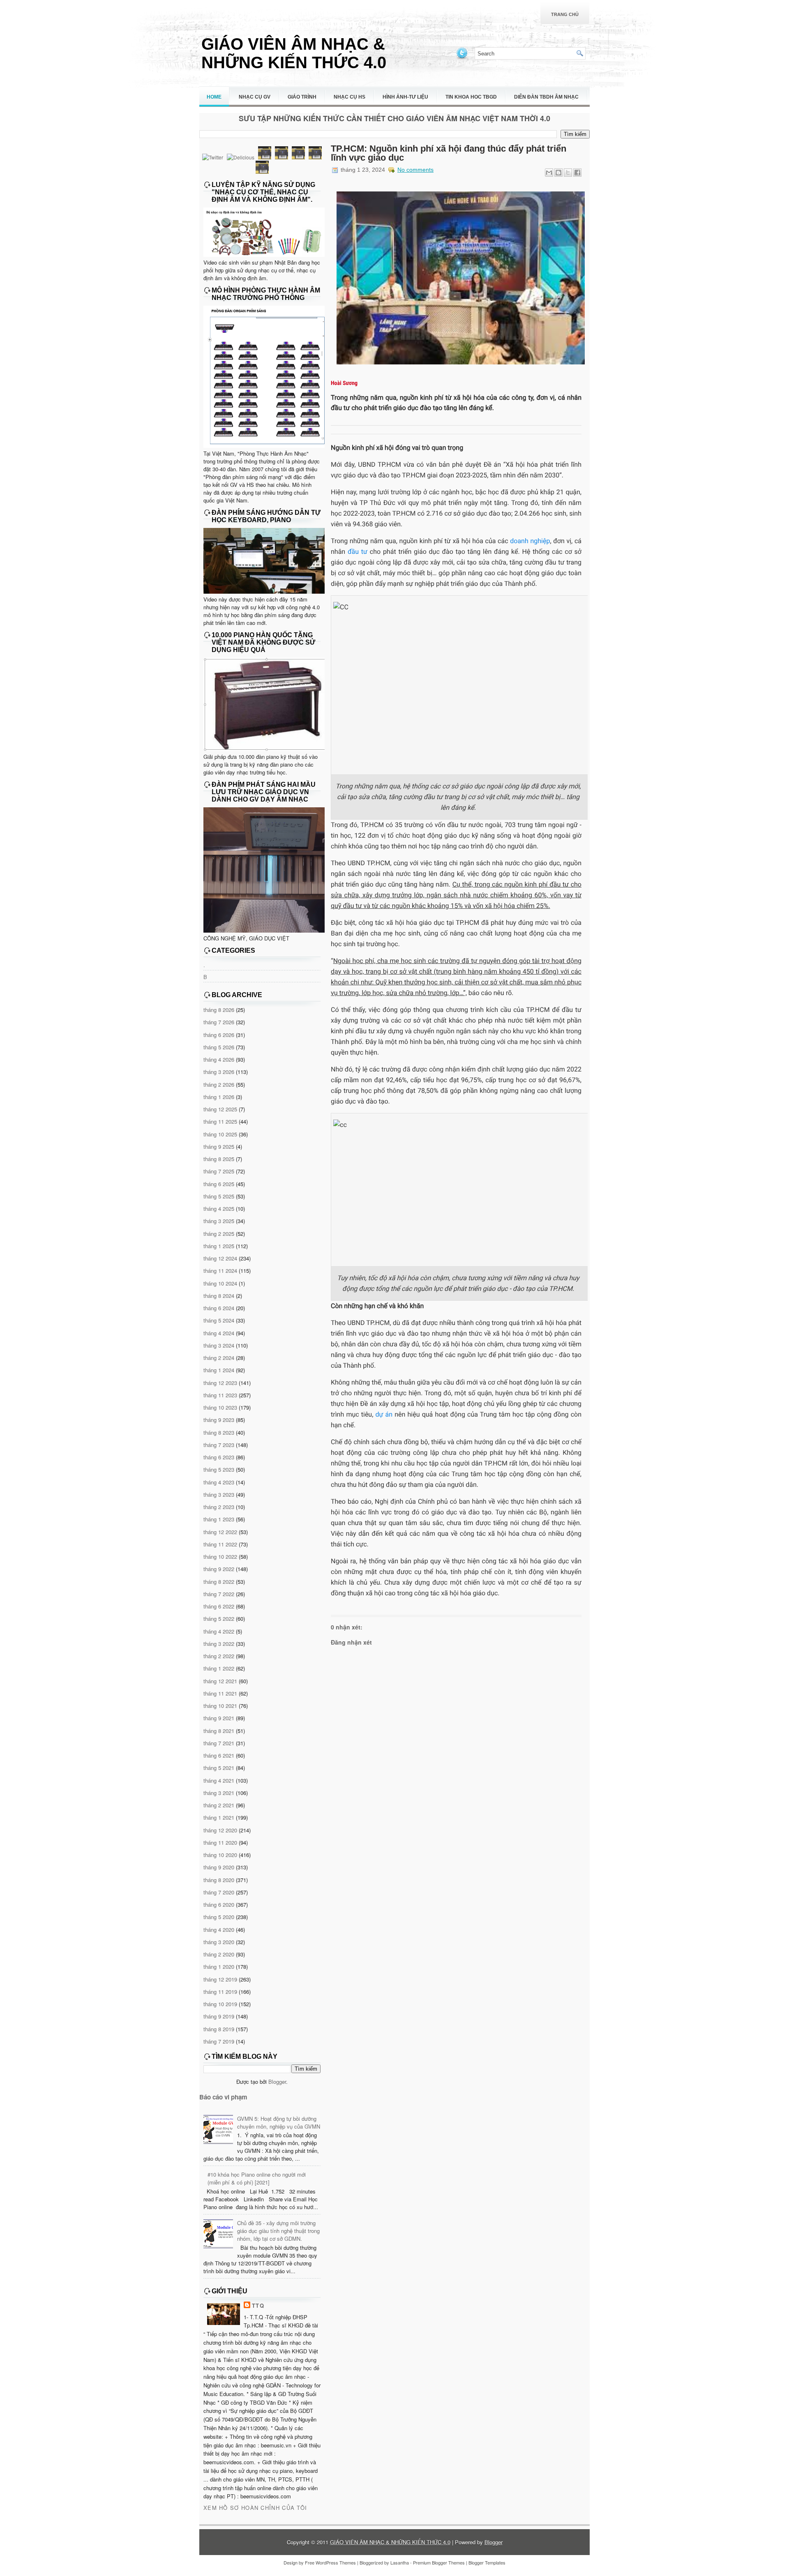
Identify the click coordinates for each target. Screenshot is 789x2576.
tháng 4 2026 (219, 1059)
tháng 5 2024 (219, 1320)
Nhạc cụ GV (255, 97)
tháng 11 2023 (220, 1395)
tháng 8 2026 (219, 1010)
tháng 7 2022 (219, 1594)
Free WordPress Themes (330, 2562)
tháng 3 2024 (219, 1345)
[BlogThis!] (558, 173)
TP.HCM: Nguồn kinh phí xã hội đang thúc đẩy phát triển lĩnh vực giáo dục (449, 153)
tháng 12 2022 (220, 1532)
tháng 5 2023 (219, 1469)
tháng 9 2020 (219, 1867)
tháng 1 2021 (219, 1817)
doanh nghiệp (530, 541)
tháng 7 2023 (219, 1445)
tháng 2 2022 (219, 1656)
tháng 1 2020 (219, 1967)
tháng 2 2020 (219, 1954)
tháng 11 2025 (220, 1121)
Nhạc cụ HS (350, 97)
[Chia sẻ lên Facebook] (577, 173)
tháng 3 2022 (219, 1644)
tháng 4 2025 (219, 1209)
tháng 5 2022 (219, 1619)
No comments (415, 170)
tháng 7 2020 (219, 1892)
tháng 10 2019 (220, 2004)
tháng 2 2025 (219, 1234)
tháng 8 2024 (219, 1296)
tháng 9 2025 (219, 1146)
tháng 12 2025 (220, 1109)
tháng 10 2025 (220, 1134)
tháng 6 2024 (219, 1308)
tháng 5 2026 (219, 1047)
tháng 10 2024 (220, 1283)
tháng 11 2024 (220, 1271)
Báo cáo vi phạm (223, 2097)
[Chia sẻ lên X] (568, 173)
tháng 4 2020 (219, 1930)
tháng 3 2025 (219, 1221)
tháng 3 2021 (219, 1793)
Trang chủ (565, 14)
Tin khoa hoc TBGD (471, 97)
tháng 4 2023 (219, 1482)
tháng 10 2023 (220, 1407)
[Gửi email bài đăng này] (549, 173)
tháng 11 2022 (220, 1544)
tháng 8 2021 (219, 1731)
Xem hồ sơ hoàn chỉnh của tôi (255, 2508)
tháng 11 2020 (220, 1842)
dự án (384, 1414)
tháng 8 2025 (219, 1159)
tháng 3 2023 (219, 1494)
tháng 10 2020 (220, 1855)
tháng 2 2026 (219, 1084)
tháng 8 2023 (219, 1432)
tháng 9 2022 (219, 1569)
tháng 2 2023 (219, 1507)
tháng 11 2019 (220, 1992)
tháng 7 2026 (219, 1022)
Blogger (277, 2082)
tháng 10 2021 (220, 1706)
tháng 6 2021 (219, 1755)
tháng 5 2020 (219, 1917)
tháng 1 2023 (219, 1519)
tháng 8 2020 (219, 1880)
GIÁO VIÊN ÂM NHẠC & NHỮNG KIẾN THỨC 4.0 (294, 53)
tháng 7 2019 (219, 2041)
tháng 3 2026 (219, 1072)
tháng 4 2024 (219, 1333)
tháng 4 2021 (219, 1780)
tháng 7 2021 (219, 1743)
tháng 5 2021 (219, 1768)
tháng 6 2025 (219, 1184)
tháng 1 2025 (219, 1246)
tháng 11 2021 (220, 1693)
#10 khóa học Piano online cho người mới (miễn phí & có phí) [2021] (257, 2178)
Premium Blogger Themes (439, 2562)
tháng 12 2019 (220, 1979)
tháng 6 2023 (219, 1457)
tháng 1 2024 (219, 1370)
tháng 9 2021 (219, 1718)
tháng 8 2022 (219, 1582)
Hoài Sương (344, 383)
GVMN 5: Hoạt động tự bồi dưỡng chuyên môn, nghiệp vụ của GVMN (279, 2122)
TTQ (258, 2305)
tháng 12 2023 (220, 1383)
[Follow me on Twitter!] (463, 58)
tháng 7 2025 (219, 1171)
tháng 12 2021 (220, 1681)
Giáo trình (302, 97)
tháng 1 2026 (219, 1097)
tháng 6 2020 (219, 1904)
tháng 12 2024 (220, 1258)
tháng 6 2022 (219, 1606)
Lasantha (400, 2562)
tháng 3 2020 (219, 1942)
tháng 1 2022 (219, 1668)
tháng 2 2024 (219, 1358)
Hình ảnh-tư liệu (405, 97)
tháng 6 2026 (219, 1035)
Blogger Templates (487, 2562)
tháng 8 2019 (219, 2029)
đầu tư (358, 552)
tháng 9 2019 (219, 2016)
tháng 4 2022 (219, 1631)
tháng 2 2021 (219, 1805)
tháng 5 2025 (219, 1196)
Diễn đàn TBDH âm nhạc (546, 97)
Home (214, 97)
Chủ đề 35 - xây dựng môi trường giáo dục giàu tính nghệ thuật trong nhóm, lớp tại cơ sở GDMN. (278, 2231)
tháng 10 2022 (220, 1556)
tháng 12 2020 (220, 1830)
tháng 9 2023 (219, 1420)
